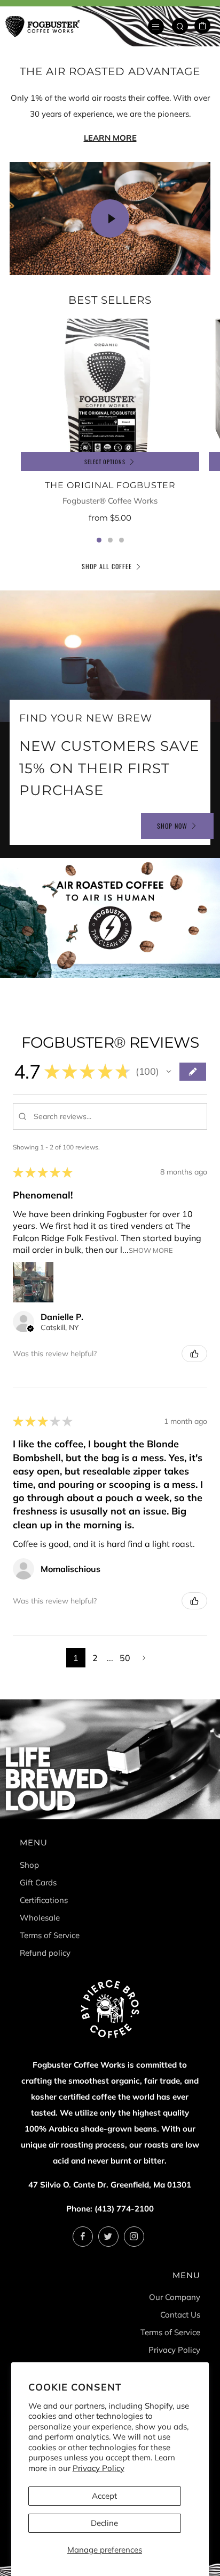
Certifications (44, 1900)
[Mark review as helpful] (194, 1354)
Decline (104, 2523)
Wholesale (40, 1918)
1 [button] (99, 540)
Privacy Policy (99, 2468)
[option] (110, 428)
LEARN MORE (110, 138)
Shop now (172, 826)
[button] (169, 1072)
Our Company (175, 2297)
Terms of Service (50, 1935)
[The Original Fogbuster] (110, 386)
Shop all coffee (107, 566)
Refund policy (45, 1953)
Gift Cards (38, 1882)
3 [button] (121, 540)
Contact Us (180, 2315)
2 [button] (110, 540)
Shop (29, 1865)
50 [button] (125, 1658)
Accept (104, 2496)
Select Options (105, 461)
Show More (151, 1250)
